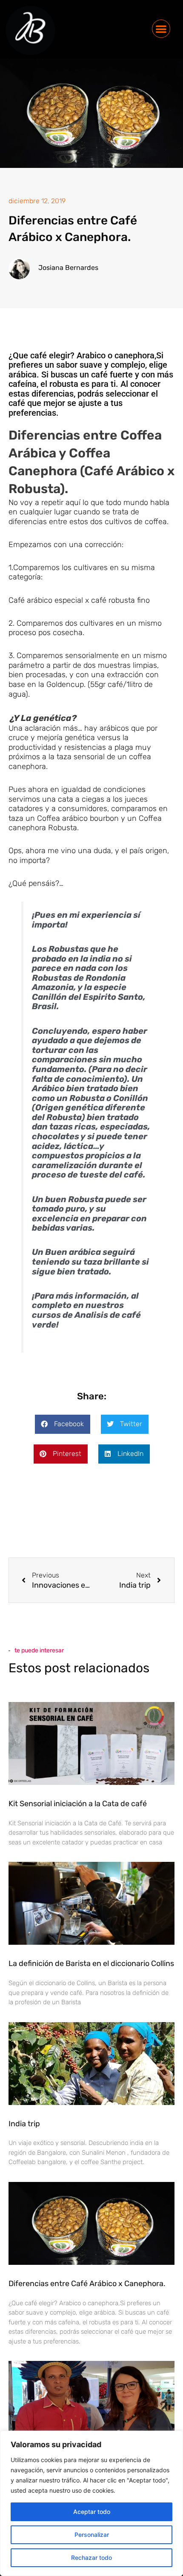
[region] (91, 2503)
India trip (24, 2124)
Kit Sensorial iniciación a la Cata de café (78, 1804)
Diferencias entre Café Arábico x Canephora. (87, 2284)
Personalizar (92, 2535)
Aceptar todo (92, 2512)
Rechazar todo (91, 2558)
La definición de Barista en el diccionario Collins (91, 1963)
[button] (161, 29)
